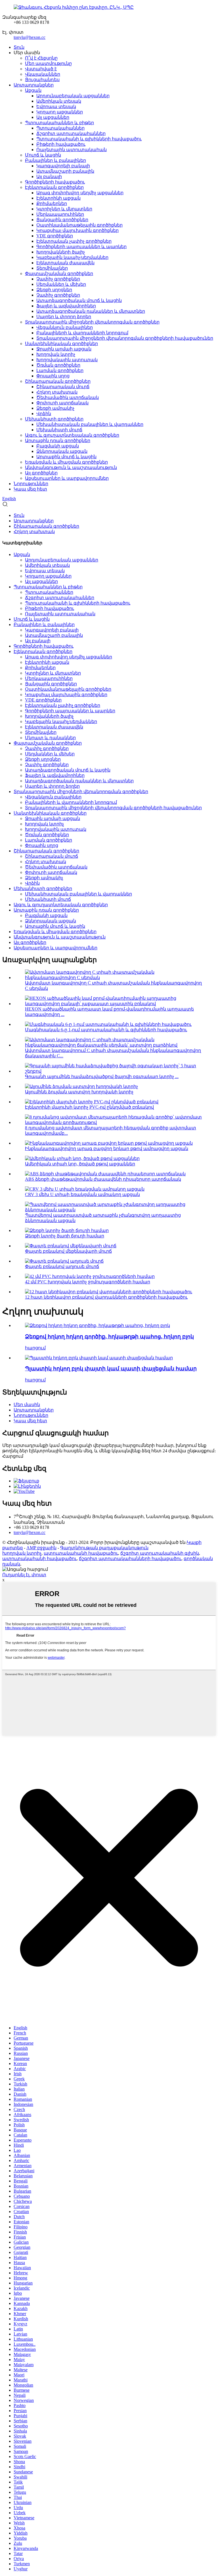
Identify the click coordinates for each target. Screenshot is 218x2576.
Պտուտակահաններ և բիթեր (59, 123)
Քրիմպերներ (52, 203)
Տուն (19, 47)
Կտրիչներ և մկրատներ (64, 209)
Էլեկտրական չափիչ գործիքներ (74, 241)
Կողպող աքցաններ (60, 112)
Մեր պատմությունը (48, 63)
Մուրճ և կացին (43, 155)
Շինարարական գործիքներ (58, 381)
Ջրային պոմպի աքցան (64, 349)
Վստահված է (41, 69)
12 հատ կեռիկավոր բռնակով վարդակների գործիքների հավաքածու (106, 1297)
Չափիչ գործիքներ (58, 279)
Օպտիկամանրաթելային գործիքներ (79, 225)
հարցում (35, 1348)
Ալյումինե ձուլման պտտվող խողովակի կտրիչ (79, 1092)
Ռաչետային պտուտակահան (72, 150)
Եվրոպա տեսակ (56, 106)
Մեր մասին (27, 1405)
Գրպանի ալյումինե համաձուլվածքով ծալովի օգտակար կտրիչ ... (102, 1076)
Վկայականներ (43, 74)
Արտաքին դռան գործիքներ (58, 440)
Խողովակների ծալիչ (61, 252)
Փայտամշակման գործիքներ (59, 273)
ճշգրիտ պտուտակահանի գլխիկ (160, 1553)
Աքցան (33, 90)
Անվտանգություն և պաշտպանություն (71, 467)
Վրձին (44, 414)
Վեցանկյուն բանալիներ (65, 327)
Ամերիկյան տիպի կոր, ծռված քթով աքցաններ (80, 1164)
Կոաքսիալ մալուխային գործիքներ (77, 230)
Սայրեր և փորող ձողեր (64, 317)
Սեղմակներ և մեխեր (61, 284)
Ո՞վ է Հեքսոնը (41, 58)
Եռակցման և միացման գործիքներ (66, 462)
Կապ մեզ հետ (30, 489)
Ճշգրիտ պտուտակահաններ (71, 133)
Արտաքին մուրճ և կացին (66, 457)
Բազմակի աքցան (58, 446)
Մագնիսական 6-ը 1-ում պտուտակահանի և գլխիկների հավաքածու (106, 1030)
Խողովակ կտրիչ (56, 354)
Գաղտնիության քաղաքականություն (104, 1548)
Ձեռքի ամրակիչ (55, 408)
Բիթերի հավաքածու (61, 144)
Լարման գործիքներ (60, 370)
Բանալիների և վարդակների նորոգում (82, 333)
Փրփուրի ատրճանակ (62, 403)
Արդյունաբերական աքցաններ (73, 96)
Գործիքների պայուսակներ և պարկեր (81, 247)
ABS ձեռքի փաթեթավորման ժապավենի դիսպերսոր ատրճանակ (103, 1179)
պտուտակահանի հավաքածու (81, 1553)
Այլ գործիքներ (41, 473)
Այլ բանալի (49, 177)
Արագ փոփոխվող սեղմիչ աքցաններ (80, 193)
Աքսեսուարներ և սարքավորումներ (67, 478)
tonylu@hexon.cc (30, 37)
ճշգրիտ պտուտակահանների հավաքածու (130, 1559)
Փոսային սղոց (53, 376)
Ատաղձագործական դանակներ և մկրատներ (91, 311)
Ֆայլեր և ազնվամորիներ (66, 306)
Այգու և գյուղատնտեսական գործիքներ (72, 435)
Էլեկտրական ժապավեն (65, 263)
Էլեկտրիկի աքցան (58, 198)
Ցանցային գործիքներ (62, 220)
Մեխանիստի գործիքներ (54, 419)
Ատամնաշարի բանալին (65, 171)
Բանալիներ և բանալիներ (55, 160)
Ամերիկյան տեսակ (59, 101)
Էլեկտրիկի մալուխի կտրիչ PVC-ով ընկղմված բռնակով (89, 1107)
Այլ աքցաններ (53, 117)
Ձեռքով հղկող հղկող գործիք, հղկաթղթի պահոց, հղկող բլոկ (109, 1336)
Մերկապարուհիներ (60, 214)
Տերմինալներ (52, 268)
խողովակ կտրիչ (22, 1553)
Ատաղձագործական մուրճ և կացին (79, 300)
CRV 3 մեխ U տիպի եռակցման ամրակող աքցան (82, 1194)
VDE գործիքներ (55, 236)
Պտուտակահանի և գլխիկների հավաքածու (89, 139)
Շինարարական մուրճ (63, 387)
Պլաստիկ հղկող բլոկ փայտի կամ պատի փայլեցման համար (111, 1369)
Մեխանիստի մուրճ (59, 430)
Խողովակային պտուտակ (67, 360)
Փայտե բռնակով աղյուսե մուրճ (62, 1266)
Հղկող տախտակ (57, 392)
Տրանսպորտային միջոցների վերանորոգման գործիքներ (92, 322)
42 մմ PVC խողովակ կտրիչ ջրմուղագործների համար (88, 1282)
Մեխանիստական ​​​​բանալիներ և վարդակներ (90, 424)
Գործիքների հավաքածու (55, 182)
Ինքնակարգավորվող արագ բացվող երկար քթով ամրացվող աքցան (107, 1148)
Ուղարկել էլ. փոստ (24, 1575)
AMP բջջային (41, 1548)
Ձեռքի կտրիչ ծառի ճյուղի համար (65, 1236)
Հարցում (13, 1456)
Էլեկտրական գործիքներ (54, 187)
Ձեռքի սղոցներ (54, 290)
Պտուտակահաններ (60, 128)
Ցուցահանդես (42, 80)
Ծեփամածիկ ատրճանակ (68, 397)
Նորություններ (31, 484)
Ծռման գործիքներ (58, 365)
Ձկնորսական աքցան (62, 451)
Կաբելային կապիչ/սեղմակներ (72, 257)
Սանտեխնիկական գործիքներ (61, 344)
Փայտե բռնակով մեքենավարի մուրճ (68, 1251)
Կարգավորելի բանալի (63, 166)
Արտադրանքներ (34, 85)
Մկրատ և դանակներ (50, 738)
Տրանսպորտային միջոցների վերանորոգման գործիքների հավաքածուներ (125, 338)
